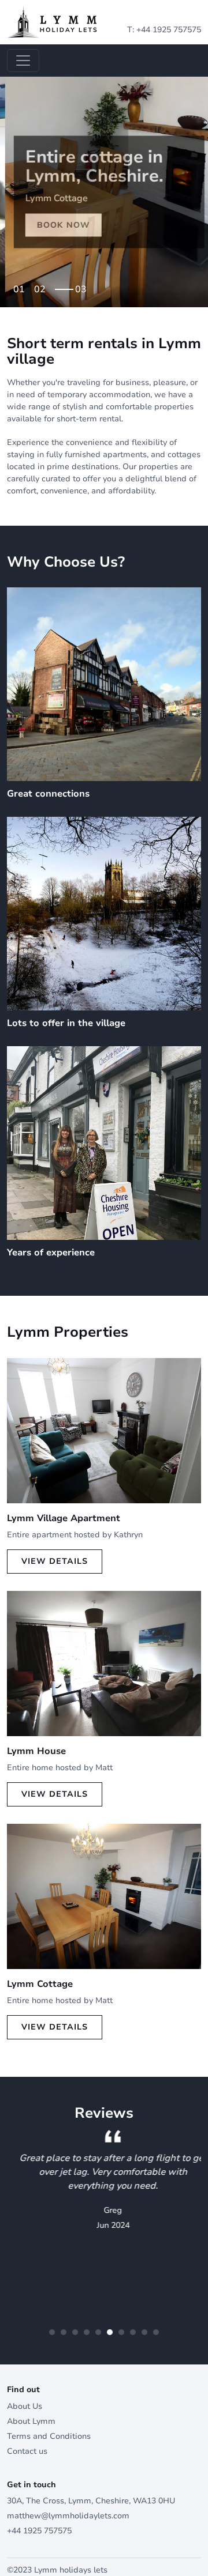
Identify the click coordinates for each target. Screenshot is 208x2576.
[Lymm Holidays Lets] (52, 22)
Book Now (58, 225)
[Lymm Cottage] (104, 1896)
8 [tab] (133, 2332)
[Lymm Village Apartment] (104, 1430)
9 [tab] (144, 2332)
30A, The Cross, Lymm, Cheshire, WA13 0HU (91, 2501)
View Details (55, 1561)
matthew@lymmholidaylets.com (68, 2516)
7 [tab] (121, 2332)
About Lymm (31, 2421)
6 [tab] (110, 2332)
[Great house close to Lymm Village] (104, 1663)
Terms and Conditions (49, 2436)
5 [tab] (98, 2332)
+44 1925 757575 (169, 30)
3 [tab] (84, 286)
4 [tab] (87, 2332)
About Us (25, 2406)
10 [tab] (156, 2332)
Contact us (27, 2451)
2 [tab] (43, 286)
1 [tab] (22, 286)
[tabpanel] (104, 192)
